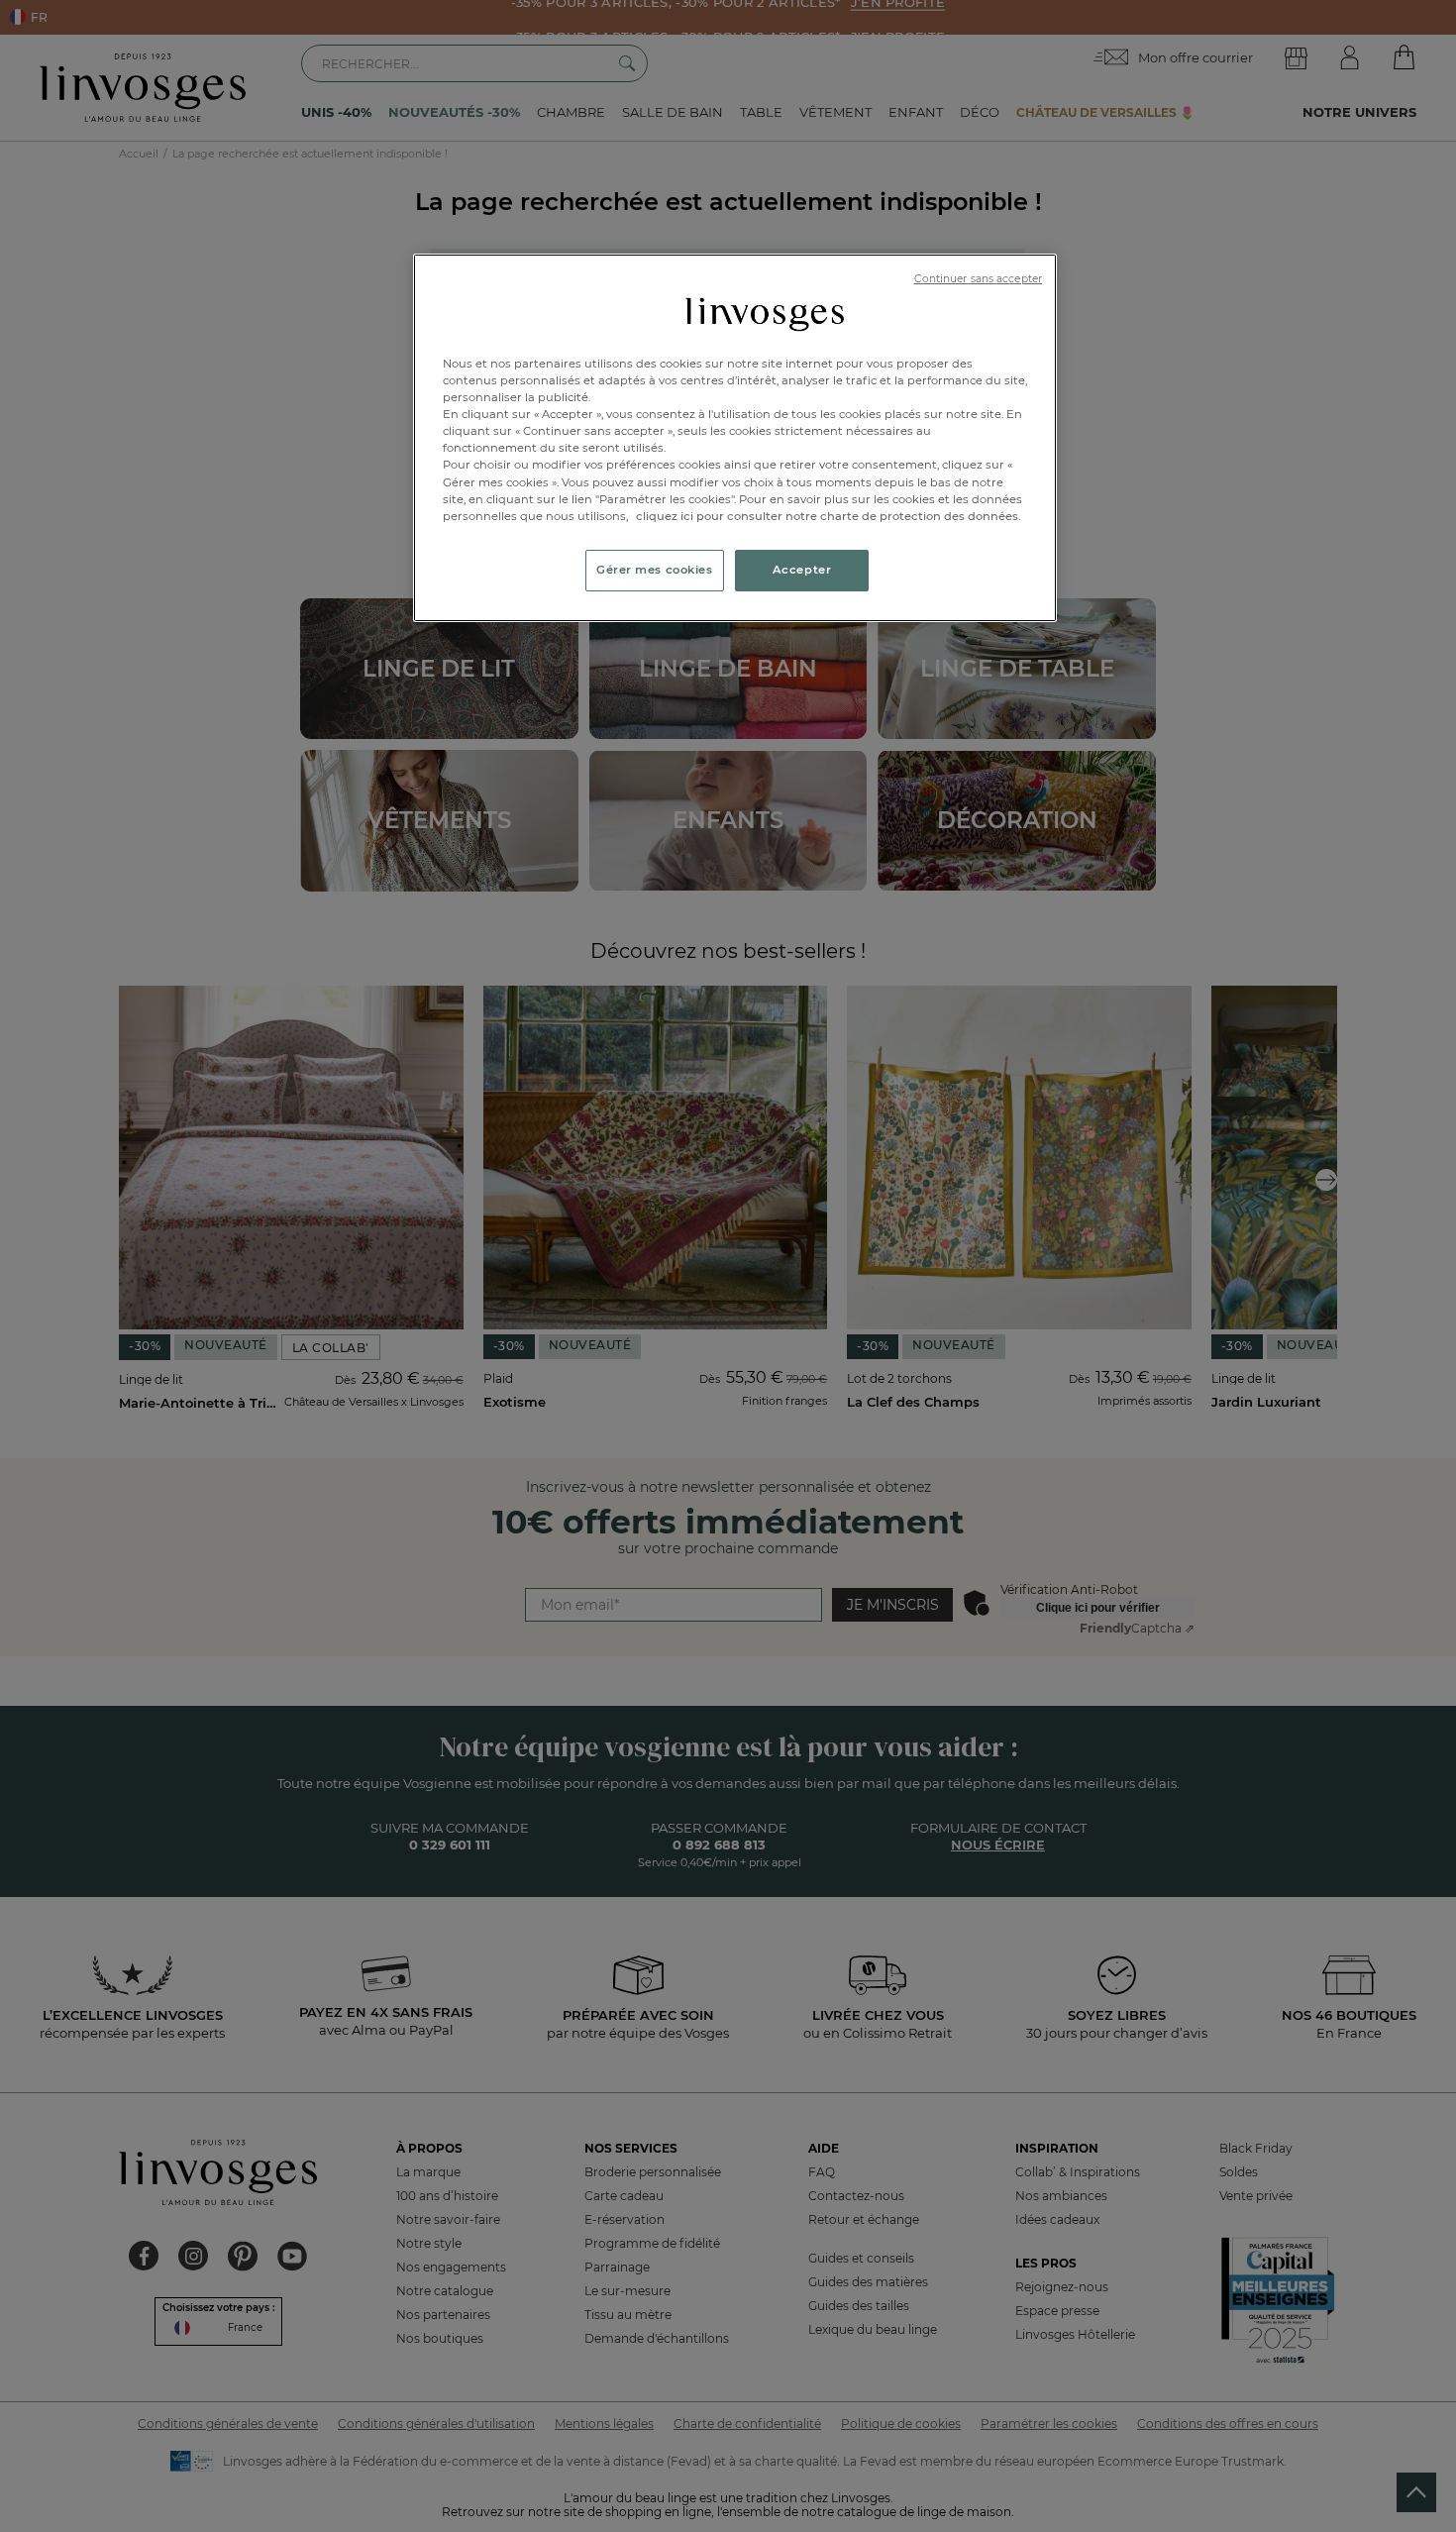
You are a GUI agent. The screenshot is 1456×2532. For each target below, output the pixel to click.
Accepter (802, 570)
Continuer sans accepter (978, 279)
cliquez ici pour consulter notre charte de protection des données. (829, 516)
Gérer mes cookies (655, 570)
